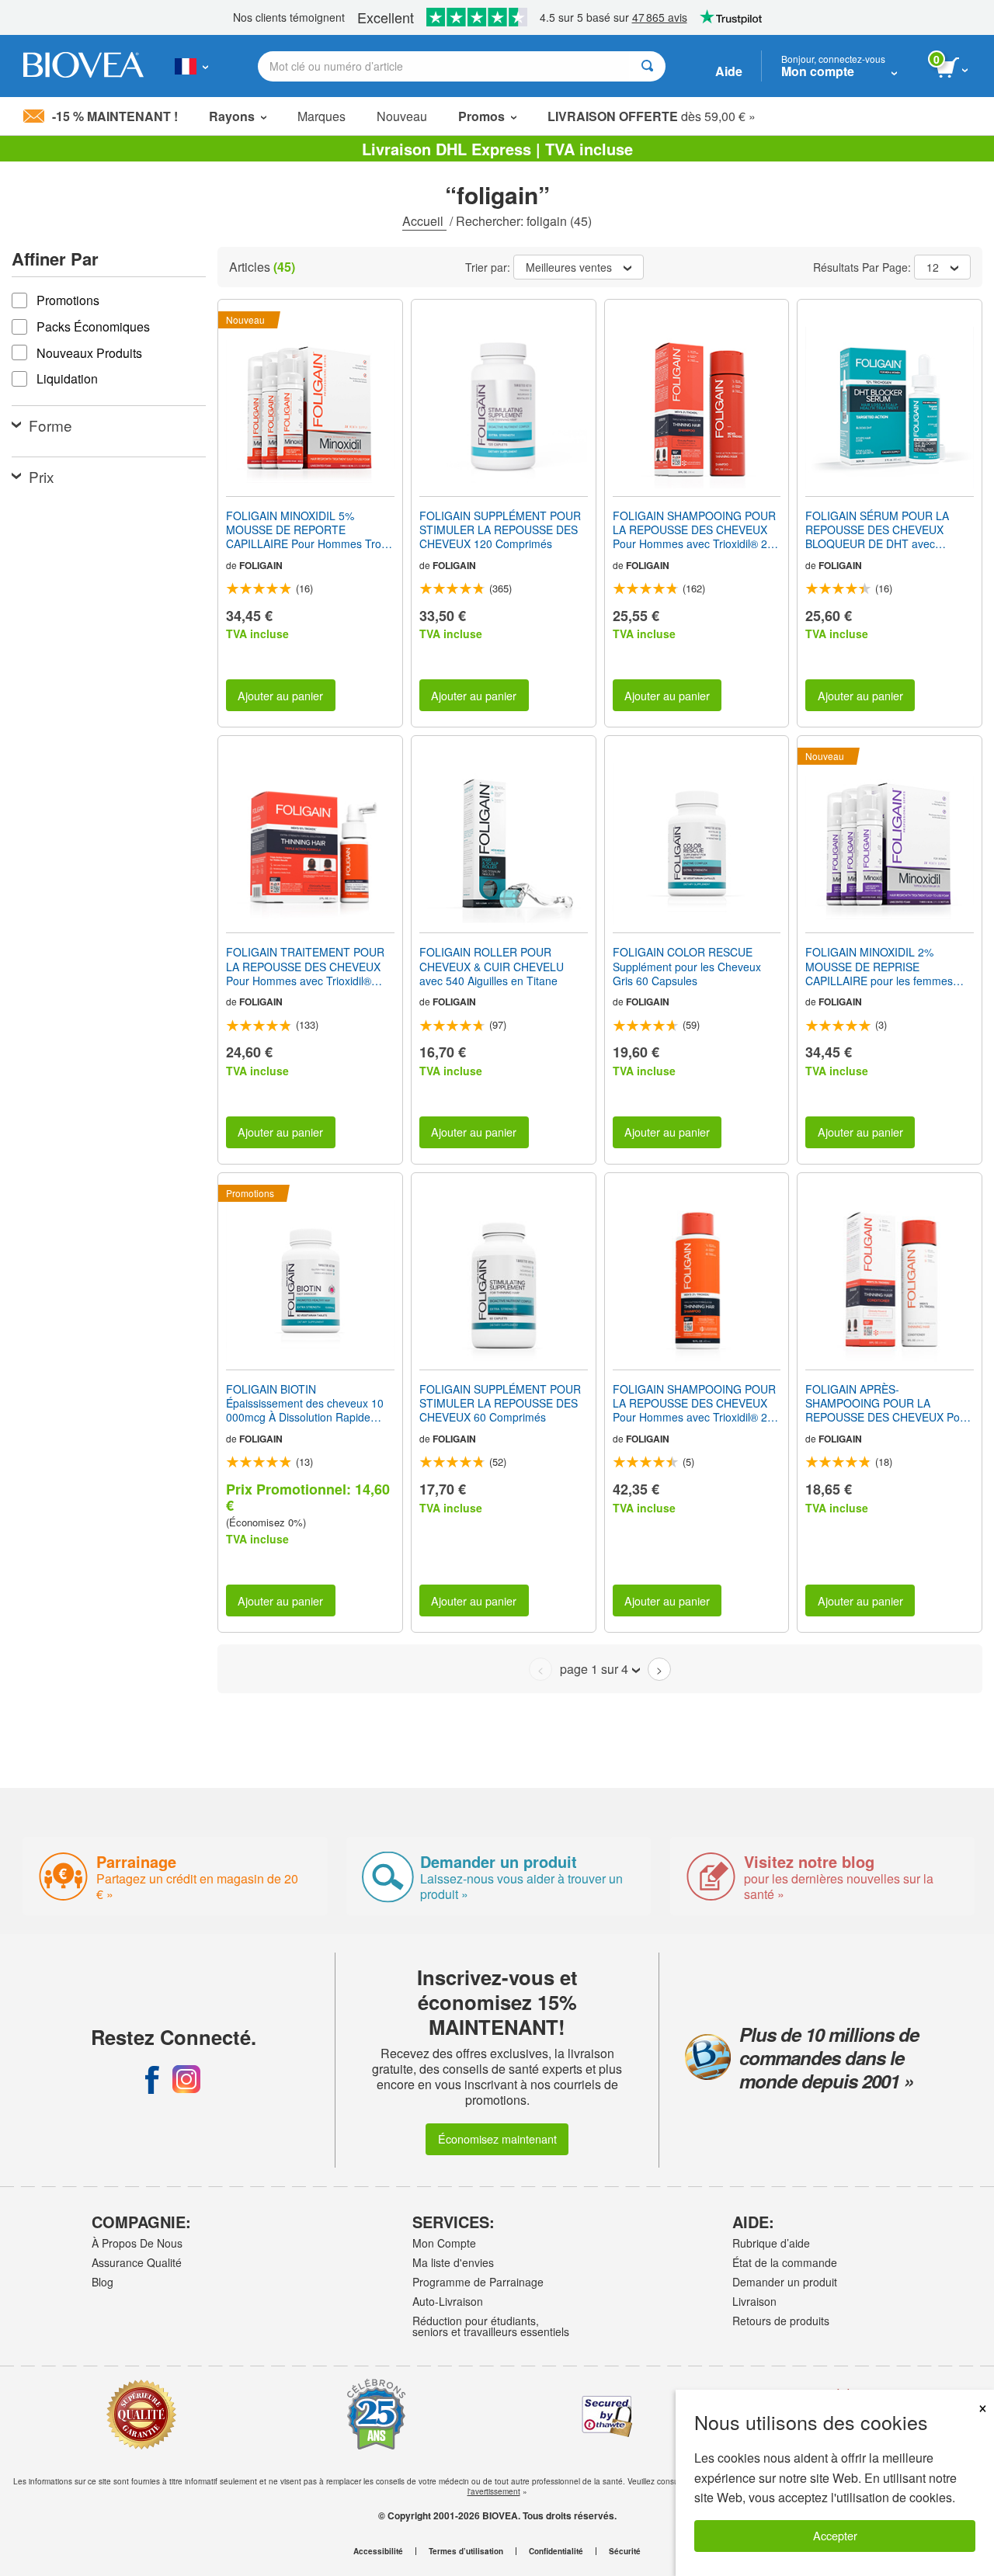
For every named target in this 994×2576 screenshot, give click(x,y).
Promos (481, 116)
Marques (321, 116)
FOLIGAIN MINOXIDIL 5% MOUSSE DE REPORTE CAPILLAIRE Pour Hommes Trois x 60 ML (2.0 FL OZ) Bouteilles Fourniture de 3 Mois (308, 530)
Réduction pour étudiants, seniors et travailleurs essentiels (491, 2326)
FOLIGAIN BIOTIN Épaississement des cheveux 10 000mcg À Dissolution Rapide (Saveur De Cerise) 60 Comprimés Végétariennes (305, 1403)
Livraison (754, 2301)
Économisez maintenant (497, 2139)
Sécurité (625, 2551)
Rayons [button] (232, 116)
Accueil (424, 221)
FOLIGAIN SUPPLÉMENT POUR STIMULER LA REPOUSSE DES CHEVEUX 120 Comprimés (500, 530)
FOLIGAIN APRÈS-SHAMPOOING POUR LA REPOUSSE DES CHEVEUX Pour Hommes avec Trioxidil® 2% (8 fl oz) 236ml (888, 1403)
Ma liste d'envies (453, 2262)
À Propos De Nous (137, 2243)
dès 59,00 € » (652, 116)
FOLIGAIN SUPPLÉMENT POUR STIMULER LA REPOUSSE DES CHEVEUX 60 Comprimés (500, 1403)
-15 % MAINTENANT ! (115, 116)
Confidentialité (556, 2551)
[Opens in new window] (152, 2079)
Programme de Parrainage (478, 2282)
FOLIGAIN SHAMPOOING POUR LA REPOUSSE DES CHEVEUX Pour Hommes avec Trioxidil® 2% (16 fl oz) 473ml (695, 1403)
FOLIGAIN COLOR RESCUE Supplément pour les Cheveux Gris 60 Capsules (687, 966)
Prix (42, 476)
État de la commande (785, 2262)
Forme (50, 425)
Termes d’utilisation (466, 2551)
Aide (729, 71)
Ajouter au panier (280, 695)
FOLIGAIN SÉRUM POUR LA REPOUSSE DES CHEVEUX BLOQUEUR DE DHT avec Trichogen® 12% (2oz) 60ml (877, 530)
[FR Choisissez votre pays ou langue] (191, 66)
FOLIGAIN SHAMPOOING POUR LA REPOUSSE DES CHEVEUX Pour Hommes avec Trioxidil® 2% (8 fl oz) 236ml (695, 530)
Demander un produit (785, 2282)
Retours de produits (781, 2321)
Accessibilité (378, 2551)
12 (933, 267)
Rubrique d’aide (771, 2243)
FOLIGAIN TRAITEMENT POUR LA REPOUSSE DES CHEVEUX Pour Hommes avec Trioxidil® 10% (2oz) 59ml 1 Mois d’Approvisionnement (305, 966)
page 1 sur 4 (594, 1669)
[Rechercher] (647, 66)
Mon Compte (444, 2243)
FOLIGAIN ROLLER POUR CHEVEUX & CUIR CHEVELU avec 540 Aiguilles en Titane (492, 966)
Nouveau (402, 116)
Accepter (835, 2535)
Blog (103, 2282)
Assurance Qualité (137, 2262)
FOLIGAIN (261, 565)
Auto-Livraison (448, 2301)
